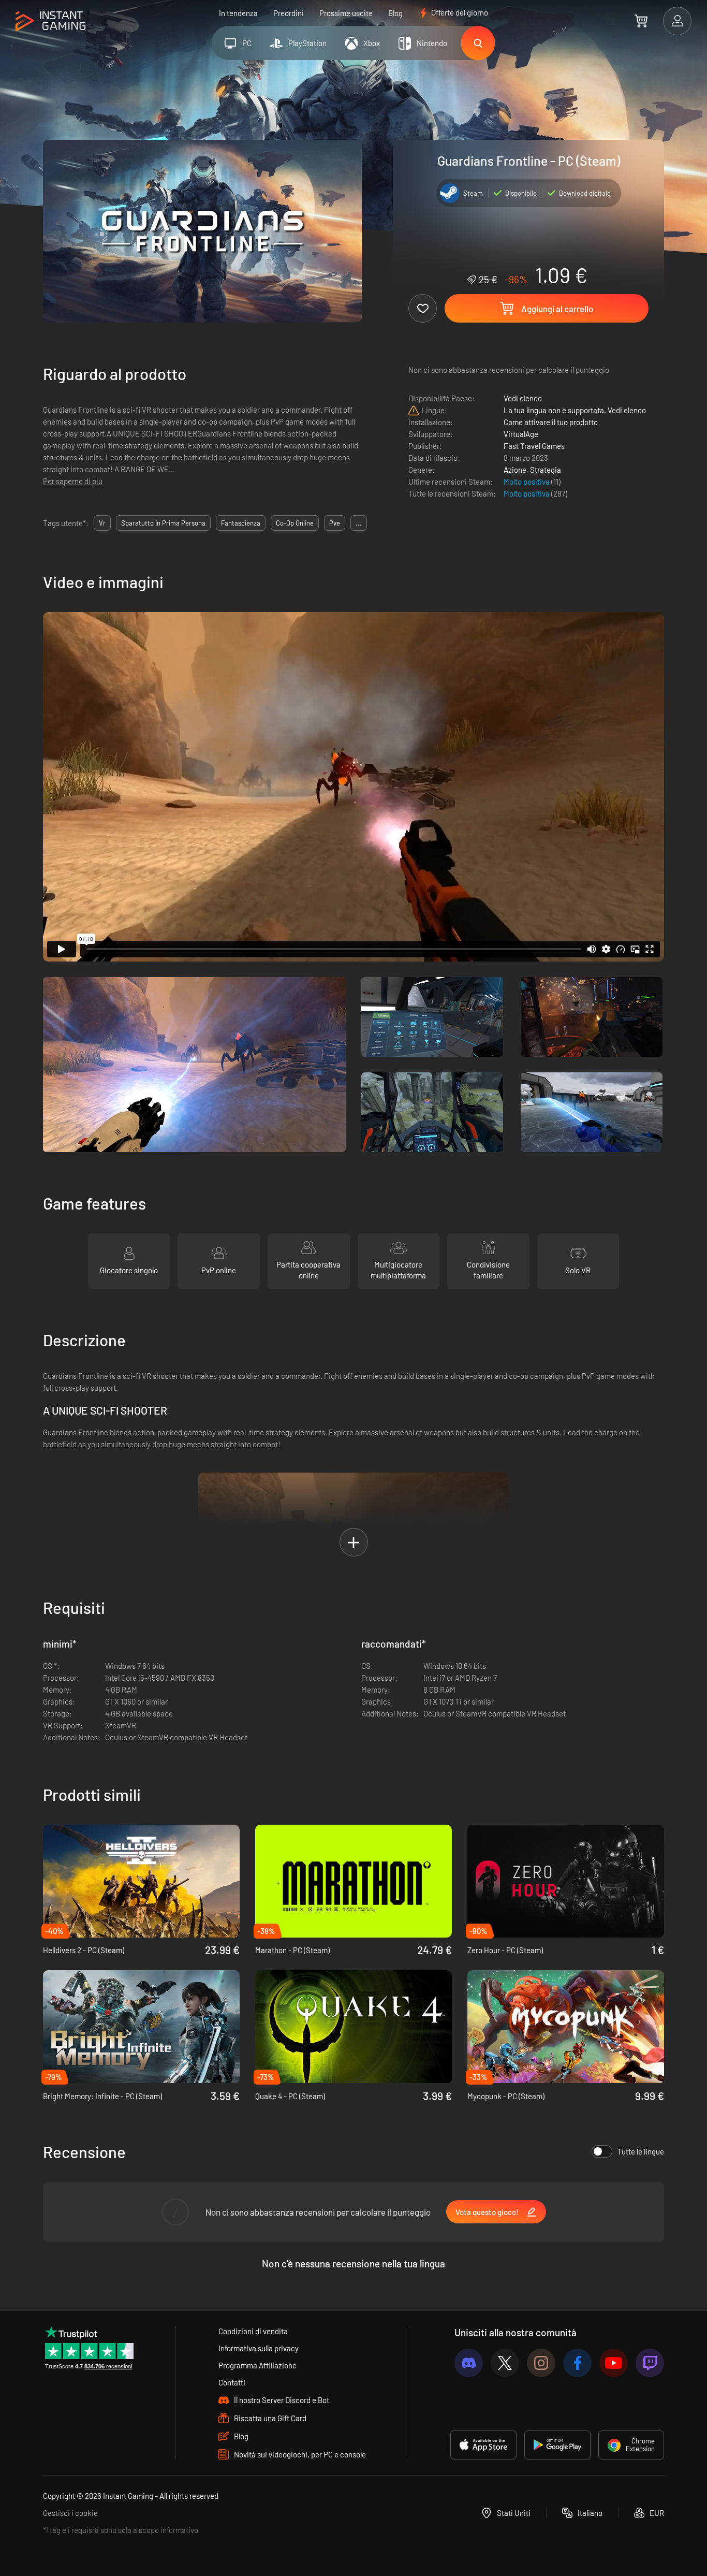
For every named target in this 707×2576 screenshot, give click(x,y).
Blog (395, 13)
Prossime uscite (346, 13)
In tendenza (238, 13)
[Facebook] (577, 2363)
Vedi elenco (523, 398)
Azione (515, 470)
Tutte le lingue (641, 2151)
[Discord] (469, 2363)
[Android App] (557, 2445)
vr (102, 523)
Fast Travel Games (534, 446)
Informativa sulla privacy (259, 2348)
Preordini (289, 13)
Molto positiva (527, 482)
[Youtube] (614, 2363)
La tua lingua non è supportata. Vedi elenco (575, 410)
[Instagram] (541, 2363)
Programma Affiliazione (257, 2365)
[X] (505, 2363)
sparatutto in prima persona (163, 523)
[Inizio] (50, 21)
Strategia (546, 470)
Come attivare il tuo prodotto (551, 422)
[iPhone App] (483, 2445)
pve (335, 523)
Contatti (232, 2382)
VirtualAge (521, 434)
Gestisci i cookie (70, 2513)
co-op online (295, 523)
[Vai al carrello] (641, 21)
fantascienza (241, 523)
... (359, 523)
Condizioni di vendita (253, 2331)
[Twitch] (650, 2363)
